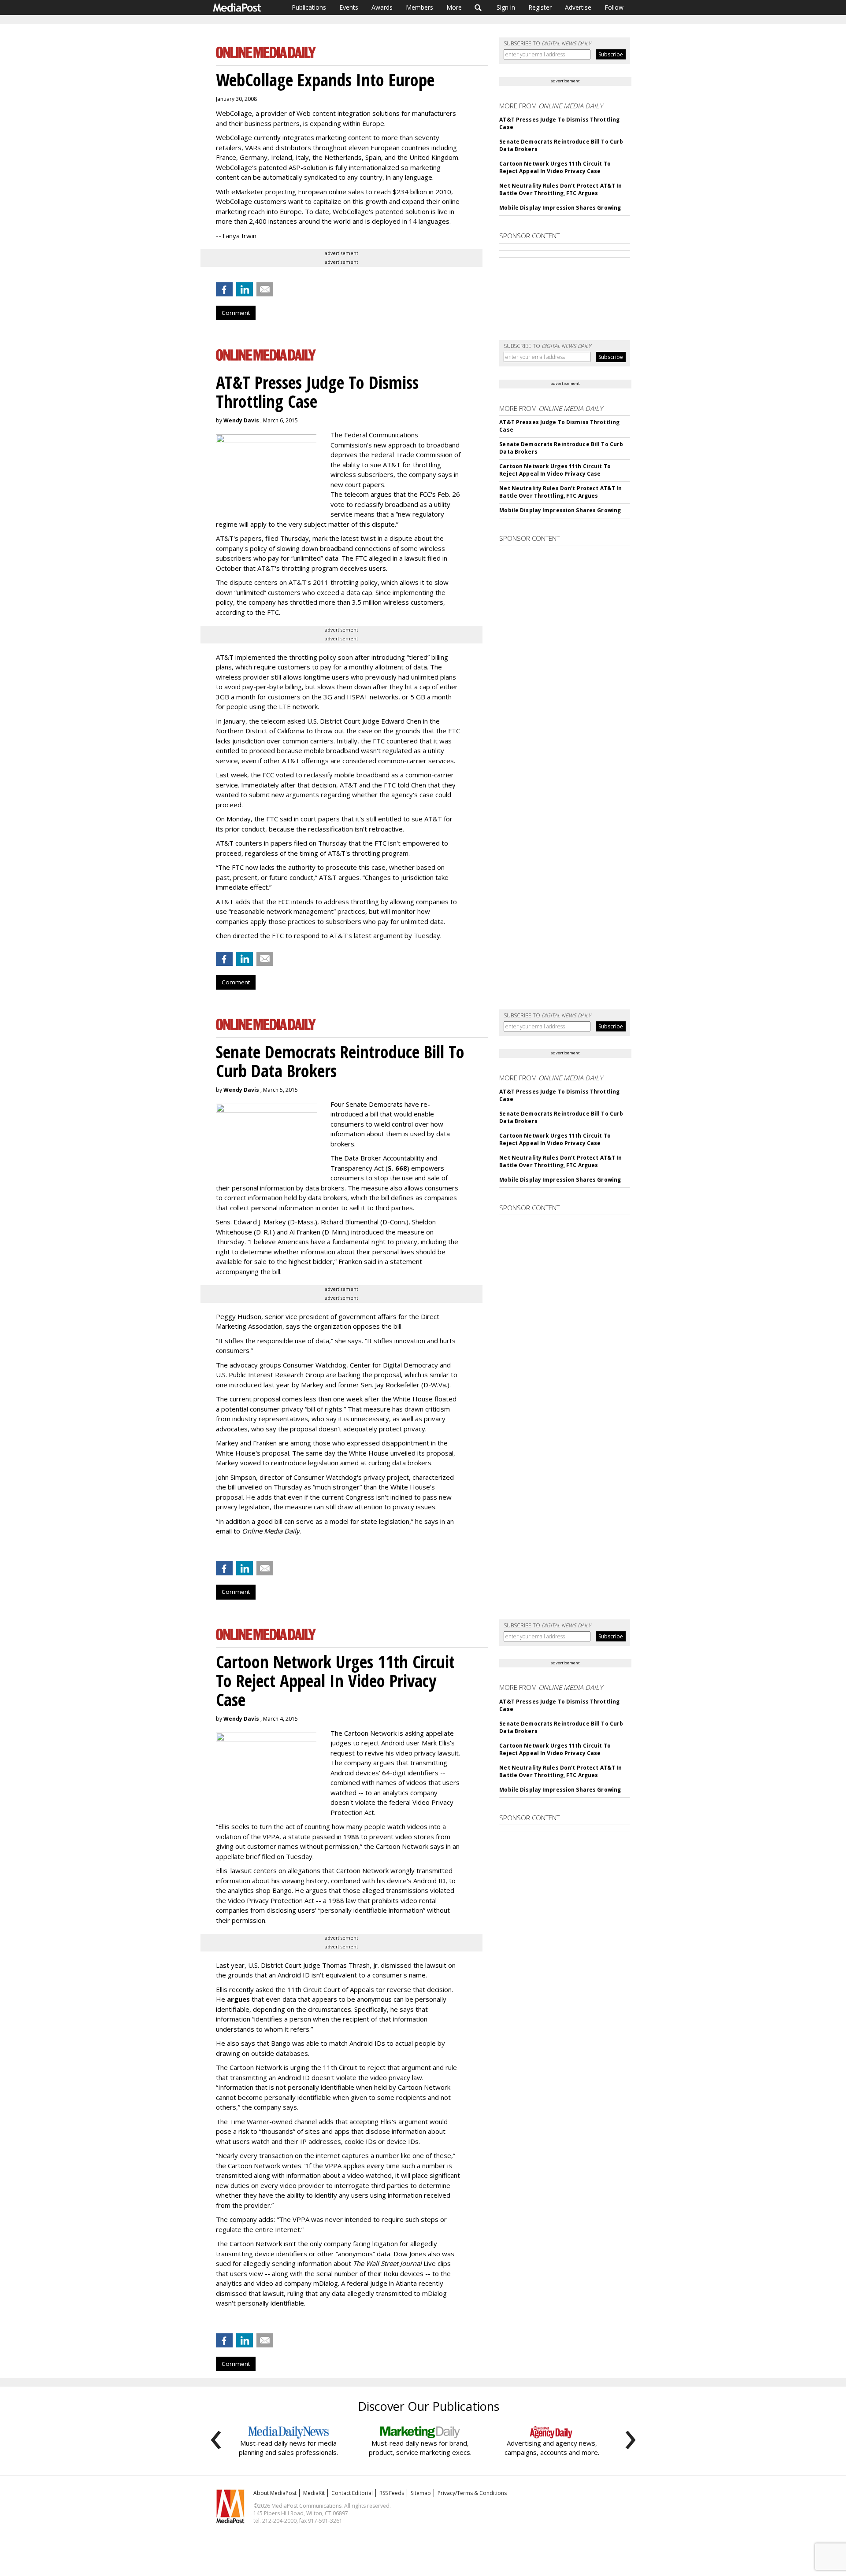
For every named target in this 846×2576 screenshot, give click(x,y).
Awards (382, 7)
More (454, 7)
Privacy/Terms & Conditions (472, 2493)
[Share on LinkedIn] (245, 289)
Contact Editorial (352, 2493)
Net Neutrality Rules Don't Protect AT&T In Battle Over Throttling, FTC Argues (560, 189)
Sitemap (421, 2493)
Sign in (506, 7)
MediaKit (314, 2493)
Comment (236, 313)
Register (540, 7)
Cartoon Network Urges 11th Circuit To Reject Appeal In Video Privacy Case (555, 167)
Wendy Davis (241, 420)
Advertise (578, 7)
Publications (309, 7)
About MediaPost (275, 2493)
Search (478, 7)
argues (238, 1999)
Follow (614, 7)
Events (349, 7)
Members (419, 7)
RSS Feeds (392, 2493)
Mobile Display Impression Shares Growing (560, 208)
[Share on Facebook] (224, 289)
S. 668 (397, 1168)
